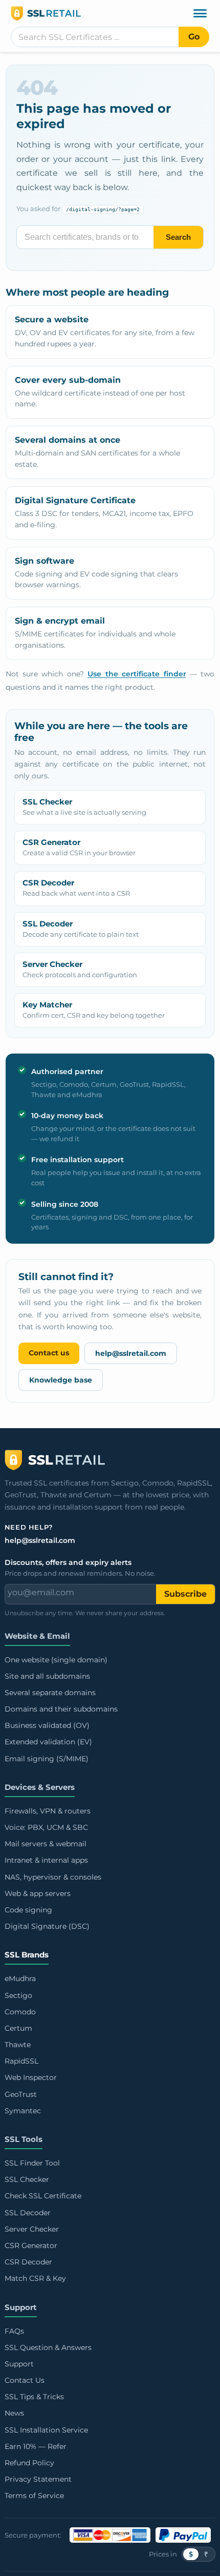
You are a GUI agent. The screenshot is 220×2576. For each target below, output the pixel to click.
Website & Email (37, 1636)
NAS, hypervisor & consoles (53, 1877)
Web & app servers (38, 1893)
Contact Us (25, 2380)
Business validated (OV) (47, 1725)
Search (178, 237)
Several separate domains (50, 1693)
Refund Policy (29, 2463)
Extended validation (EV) (48, 1742)
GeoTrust (21, 2094)
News (14, 2413)
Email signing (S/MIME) (47, 1759)
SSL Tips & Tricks (34, 2397)
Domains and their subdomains (61, 1709)
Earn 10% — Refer (36, 2446)
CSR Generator (31, 2245)
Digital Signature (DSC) (47, 1926)
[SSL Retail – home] (110, 13)
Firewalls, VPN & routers (48, 1811)
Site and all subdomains (47, 1676)
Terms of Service (34, 2496)
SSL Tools (24, 2139)
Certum (18, 2028)
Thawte (18, 2045)
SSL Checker (27, 2179)
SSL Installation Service (46, 2430)
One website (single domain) (56, 1660)
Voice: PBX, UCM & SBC (46, 1827)
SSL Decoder (28, 2213)
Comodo (20, 2012)
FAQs (14, 2331)
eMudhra (20, 1979)
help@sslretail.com (131, 1353)
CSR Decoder (28, 2262)
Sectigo (18, 1995)
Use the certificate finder (137, 674)
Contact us (49, 1353)
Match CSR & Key (35, 2278)
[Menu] (200, 13)
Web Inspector (31, 2077)
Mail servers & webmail (46, 1844)
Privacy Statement (38, 2479)
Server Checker (32, 2229)
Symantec (23, 2111)
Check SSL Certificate (43, 2196)
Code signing (28, 1910)
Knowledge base (61, 1380)
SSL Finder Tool (32, 2163)
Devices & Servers (40, 1787)
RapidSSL (21, 2061)
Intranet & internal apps (46, 1860)
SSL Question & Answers (48, 2347)
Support (21, 2307)
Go (194, 37)
